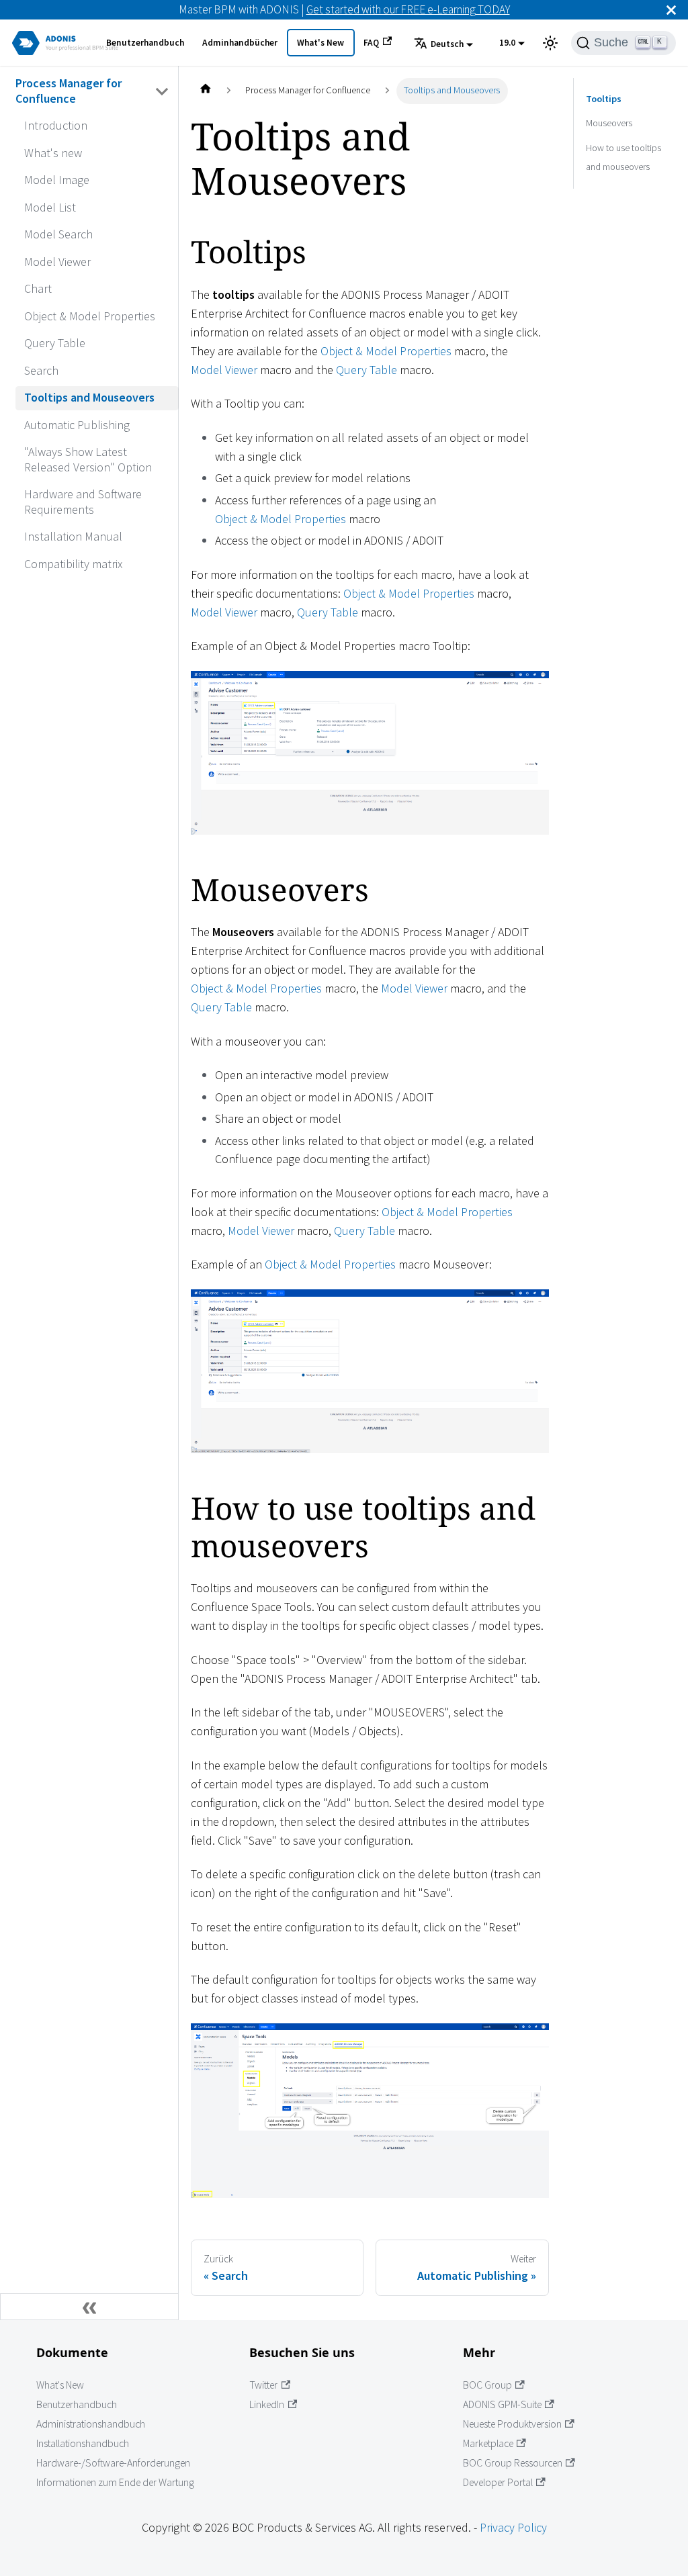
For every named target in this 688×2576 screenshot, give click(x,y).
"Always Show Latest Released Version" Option (88, 459)
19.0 (507, 43)
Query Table (55, 343)
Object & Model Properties (90, 316)
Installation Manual (73, 536)
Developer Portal (498, 2482)
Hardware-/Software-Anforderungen (113, 2463)
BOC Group (487, 2385)
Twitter (263, 2385)
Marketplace (488, 2443)
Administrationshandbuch (91, 2424)
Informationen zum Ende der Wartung (115, 2482)
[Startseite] (205, 91)
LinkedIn (267, 2404)
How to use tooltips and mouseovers (623, 157)
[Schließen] (671, 10)
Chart (38, 288)
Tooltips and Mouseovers (89, 397)
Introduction (56, 125)
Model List (50, 207)
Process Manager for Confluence (69, 91)
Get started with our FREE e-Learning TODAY (408, 9)
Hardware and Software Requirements (83, 502)
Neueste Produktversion (512, 2424)
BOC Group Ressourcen (513, 2463)
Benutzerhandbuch (145, 43)
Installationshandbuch (83, 2443)
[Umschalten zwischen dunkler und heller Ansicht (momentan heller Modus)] (550, 43)
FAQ (371, 43)
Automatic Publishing (77, 425)
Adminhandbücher (240, 43)
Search (41, 370)
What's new (53, 153)
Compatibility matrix (73, 564)
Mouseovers (609, 123)
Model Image (57, 180)
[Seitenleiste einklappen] (89, 2307)
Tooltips (604, 99)
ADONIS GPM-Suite (502, 2404)
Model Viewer (57, 262)
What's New (320, 43)
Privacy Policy (513, 2527)
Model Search (58, 234)
